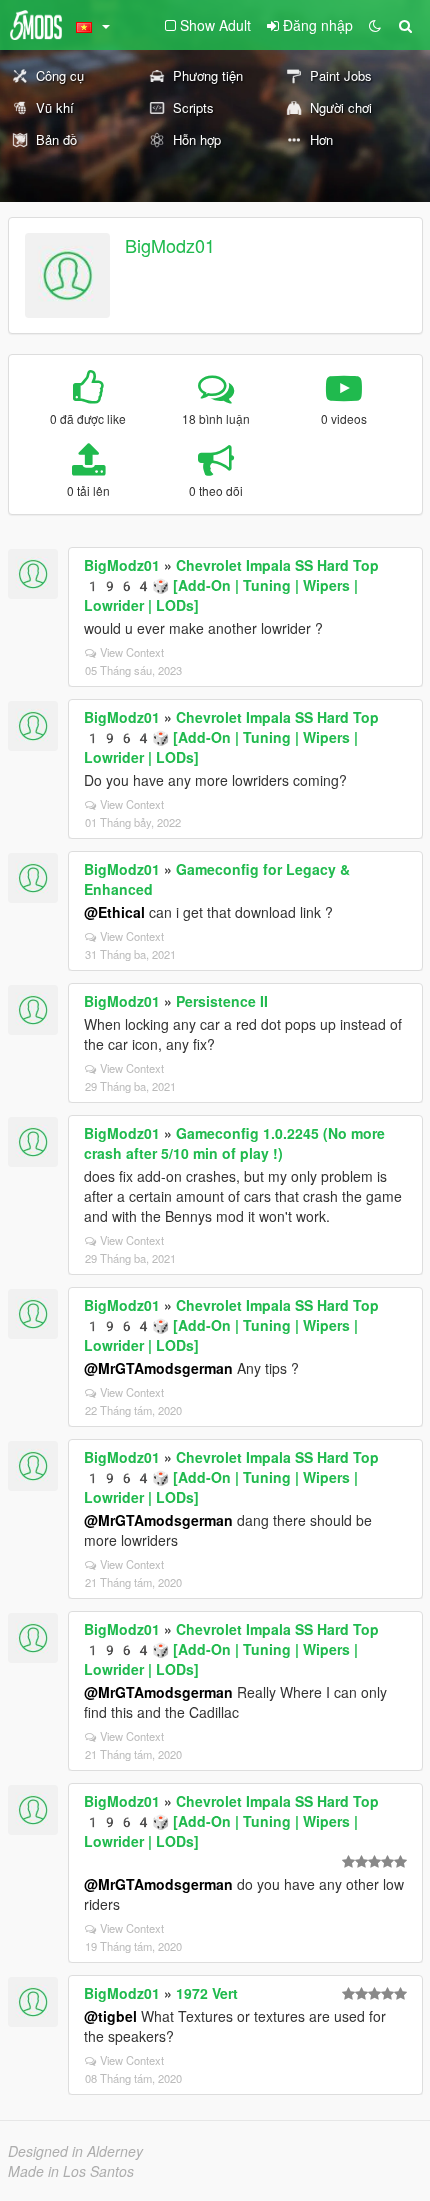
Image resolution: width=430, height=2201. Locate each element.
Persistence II (222, 1001)
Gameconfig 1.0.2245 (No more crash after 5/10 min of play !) (234, 1143)
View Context (132, 652)
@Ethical (114, 912)
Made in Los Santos (71, 2171)
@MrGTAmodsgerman (158, 1368)
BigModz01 (170, 245)
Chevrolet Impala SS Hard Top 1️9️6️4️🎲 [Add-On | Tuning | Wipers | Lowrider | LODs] (231, 585)
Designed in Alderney (75, 2151)
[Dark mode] (375, 25)
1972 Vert (207, 1993)
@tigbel (110, 2016)
